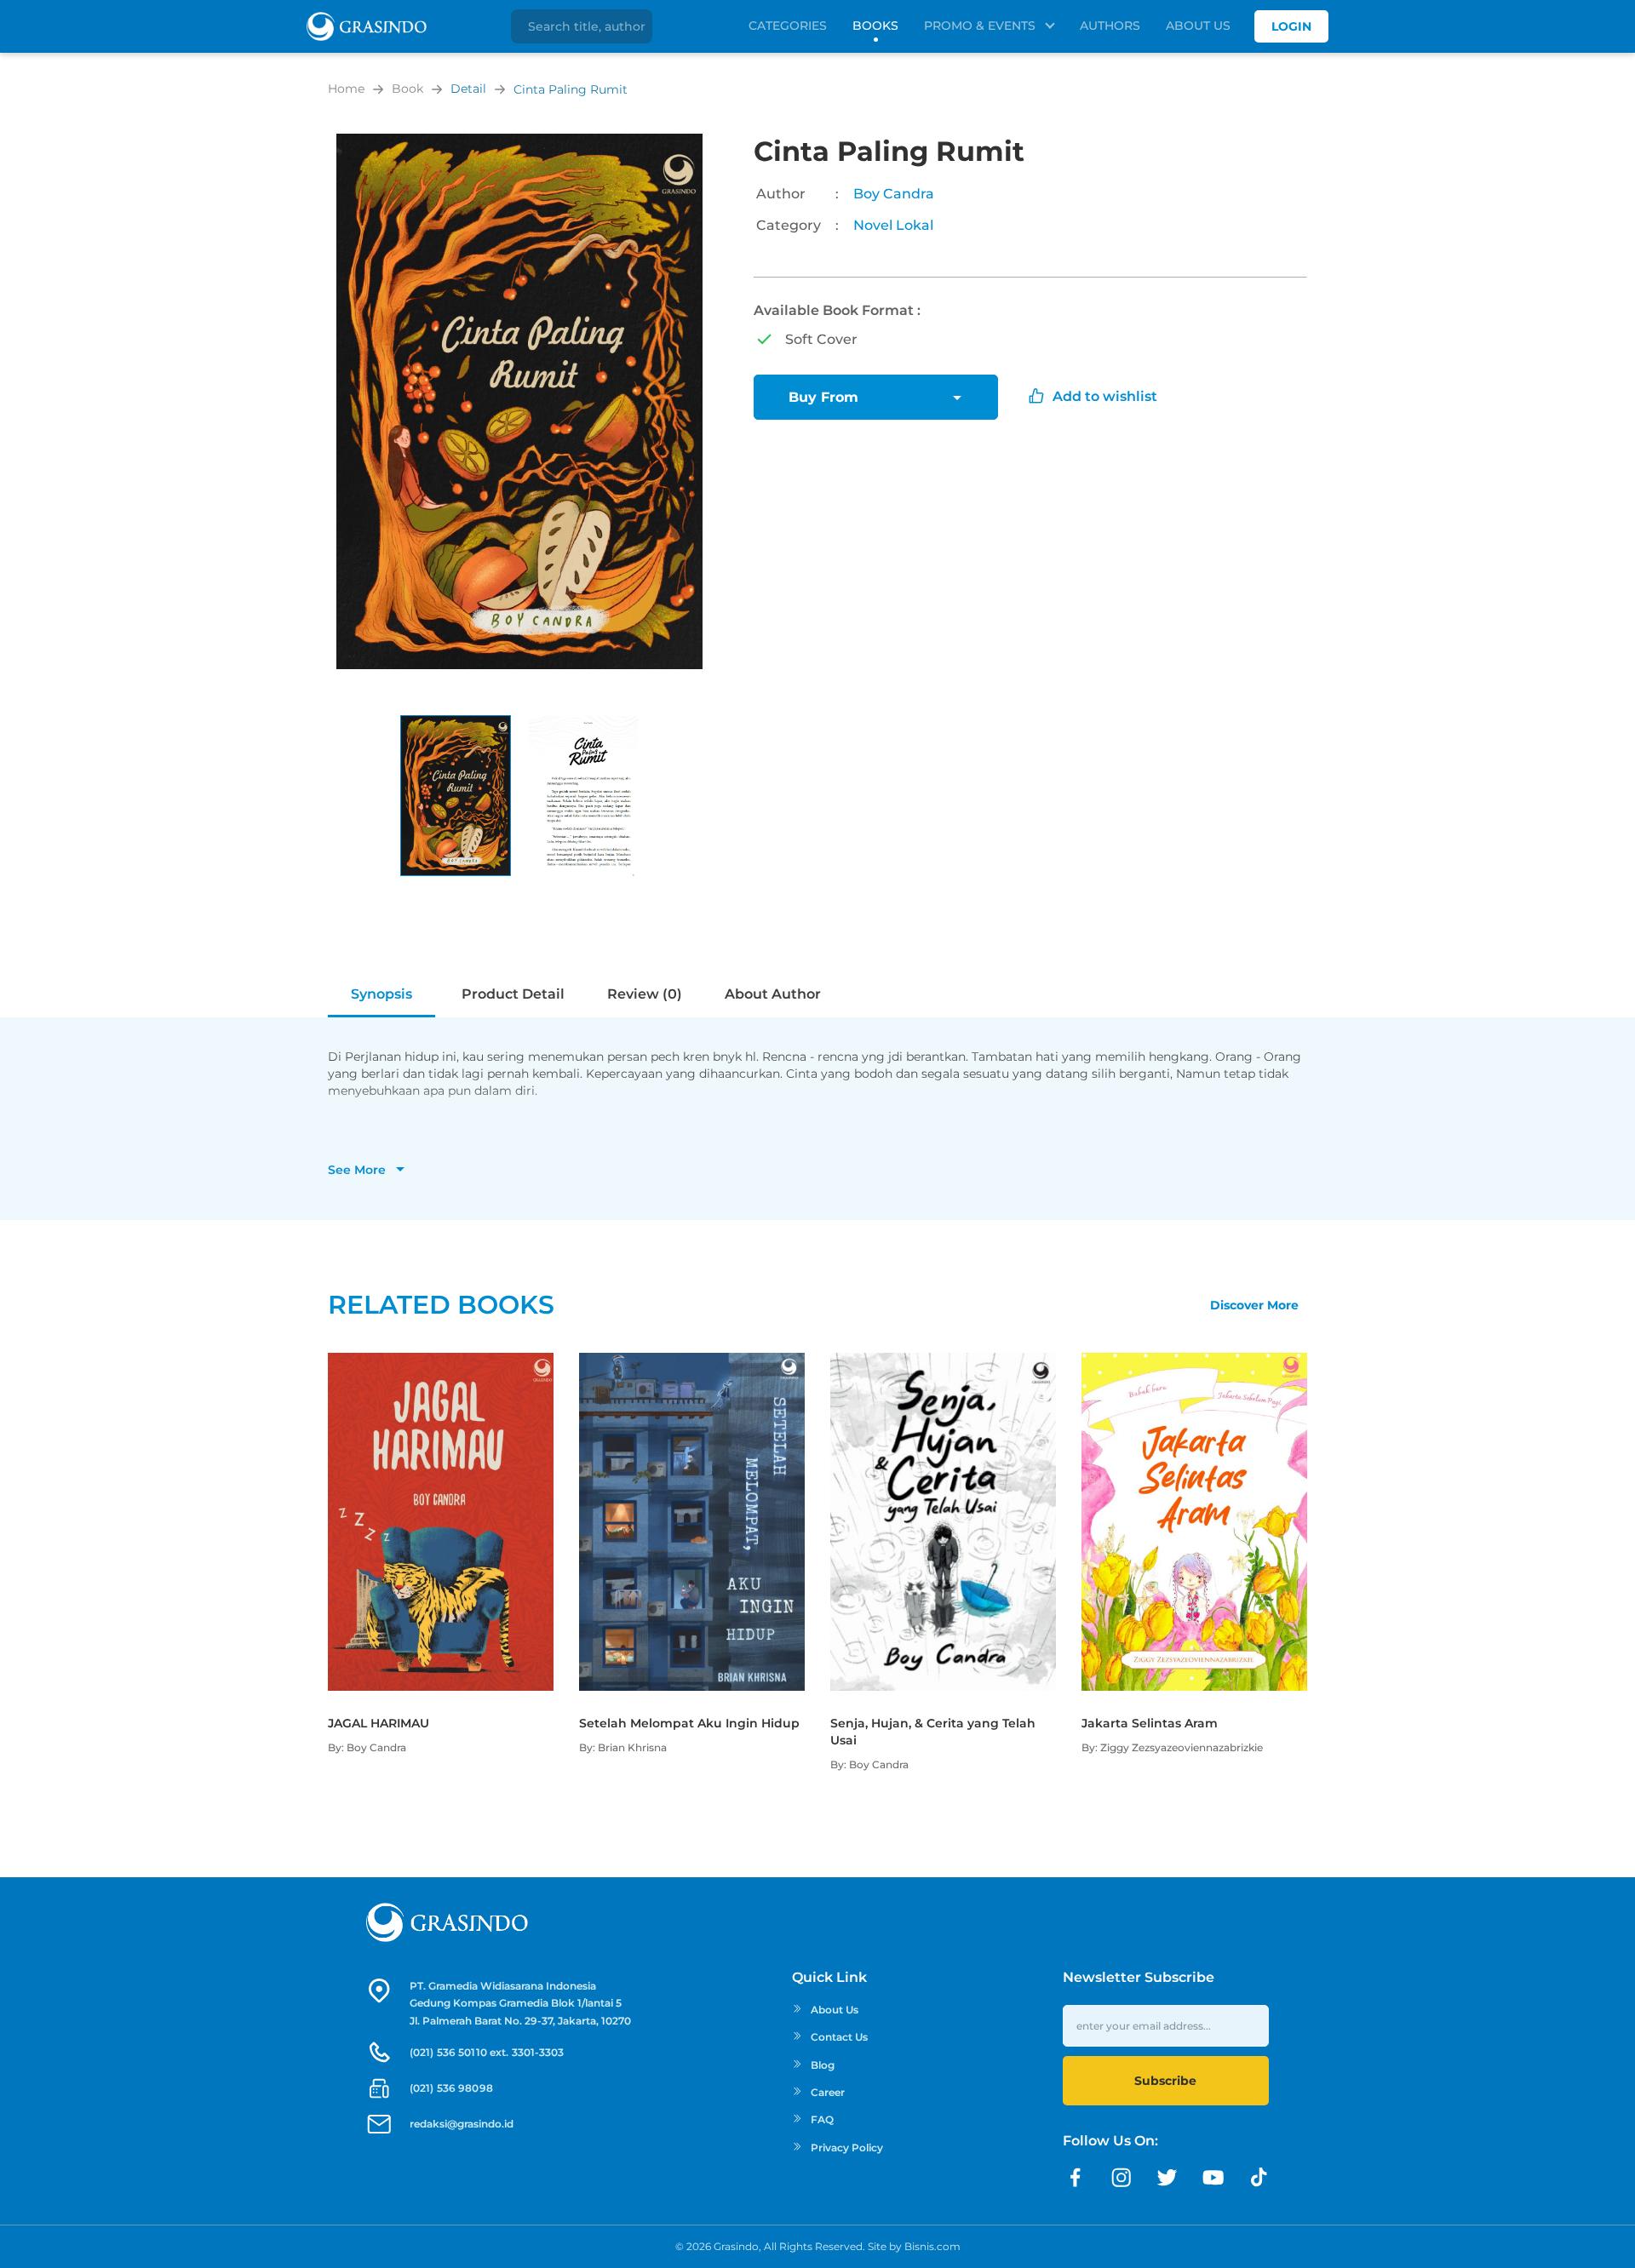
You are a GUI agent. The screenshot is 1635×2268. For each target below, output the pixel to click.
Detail (468, 89)
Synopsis (381, 994)
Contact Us (839, 2037)
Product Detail (513, 994)
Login (1291, 26)
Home (346, 89)
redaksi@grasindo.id (462, 2124)
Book (407, 89)
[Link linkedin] (1259, 2178)
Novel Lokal (893, 225)
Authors (1110, 26)
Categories (788, 26)
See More (357, 1170)
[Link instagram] (1122, 2178)
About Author (773, 994)
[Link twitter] (1167, 2178)
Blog (823, 2065)
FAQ (822, 2119)
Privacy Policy (847, 2148)
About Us (1198, 26)
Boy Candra (894, 194)
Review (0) (645, 994)
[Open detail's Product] (441, 1361)
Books (875, 26)
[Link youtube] (1213, 2178)
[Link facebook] (1076, 2178)
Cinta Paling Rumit (571, 89)
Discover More (1254, 1305)
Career (828, 2092)
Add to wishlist (1105, 396)
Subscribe (1165, 2081)
